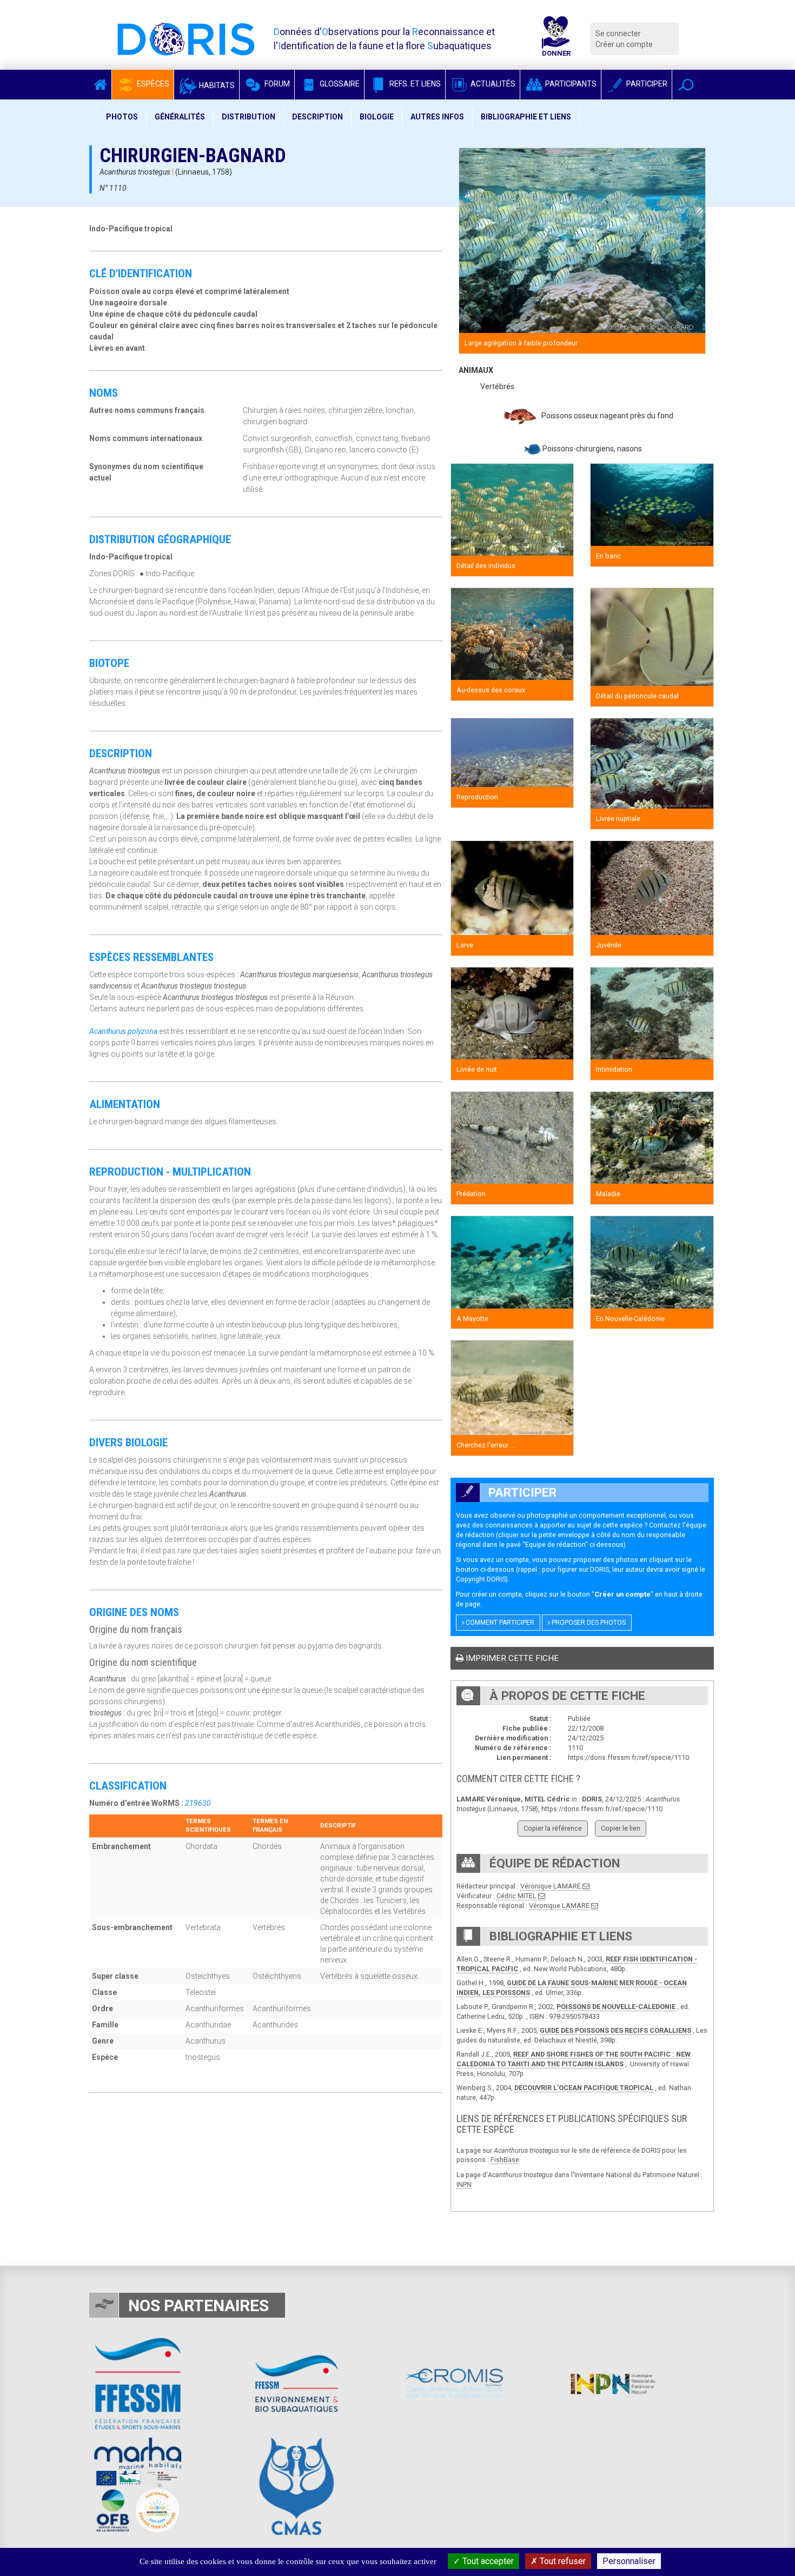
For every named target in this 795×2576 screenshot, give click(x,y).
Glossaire (339, 84)
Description (317, 117)
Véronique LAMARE (551, 1886)
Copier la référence (553, 1828)
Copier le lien (621, 1828)
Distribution (249, 117)
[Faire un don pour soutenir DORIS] (556, 39)
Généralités (180, 117)
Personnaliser (629, 2561)
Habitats (216, 85)
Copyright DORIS (481, 1579)
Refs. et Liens (414, 84)
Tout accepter (487, 2561)
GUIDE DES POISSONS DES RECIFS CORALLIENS (615, 2030)
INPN (464, 2184)
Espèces (152, 84)
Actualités (492, 84)
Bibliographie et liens (526, 117)
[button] (686, 85)
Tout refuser (562, 2561)
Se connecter (618, 34)
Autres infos (437, 117)
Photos (122, 117)
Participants (570, 84)
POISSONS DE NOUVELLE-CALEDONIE (616, 2007)
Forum (276, 84)
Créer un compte (624, 44)
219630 (198, 1803)
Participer (646, 84)
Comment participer (499, 1623)
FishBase (505, 2160)
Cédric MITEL (516, 1896)
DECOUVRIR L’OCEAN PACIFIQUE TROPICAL (584, 2088)
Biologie (377, 117)
